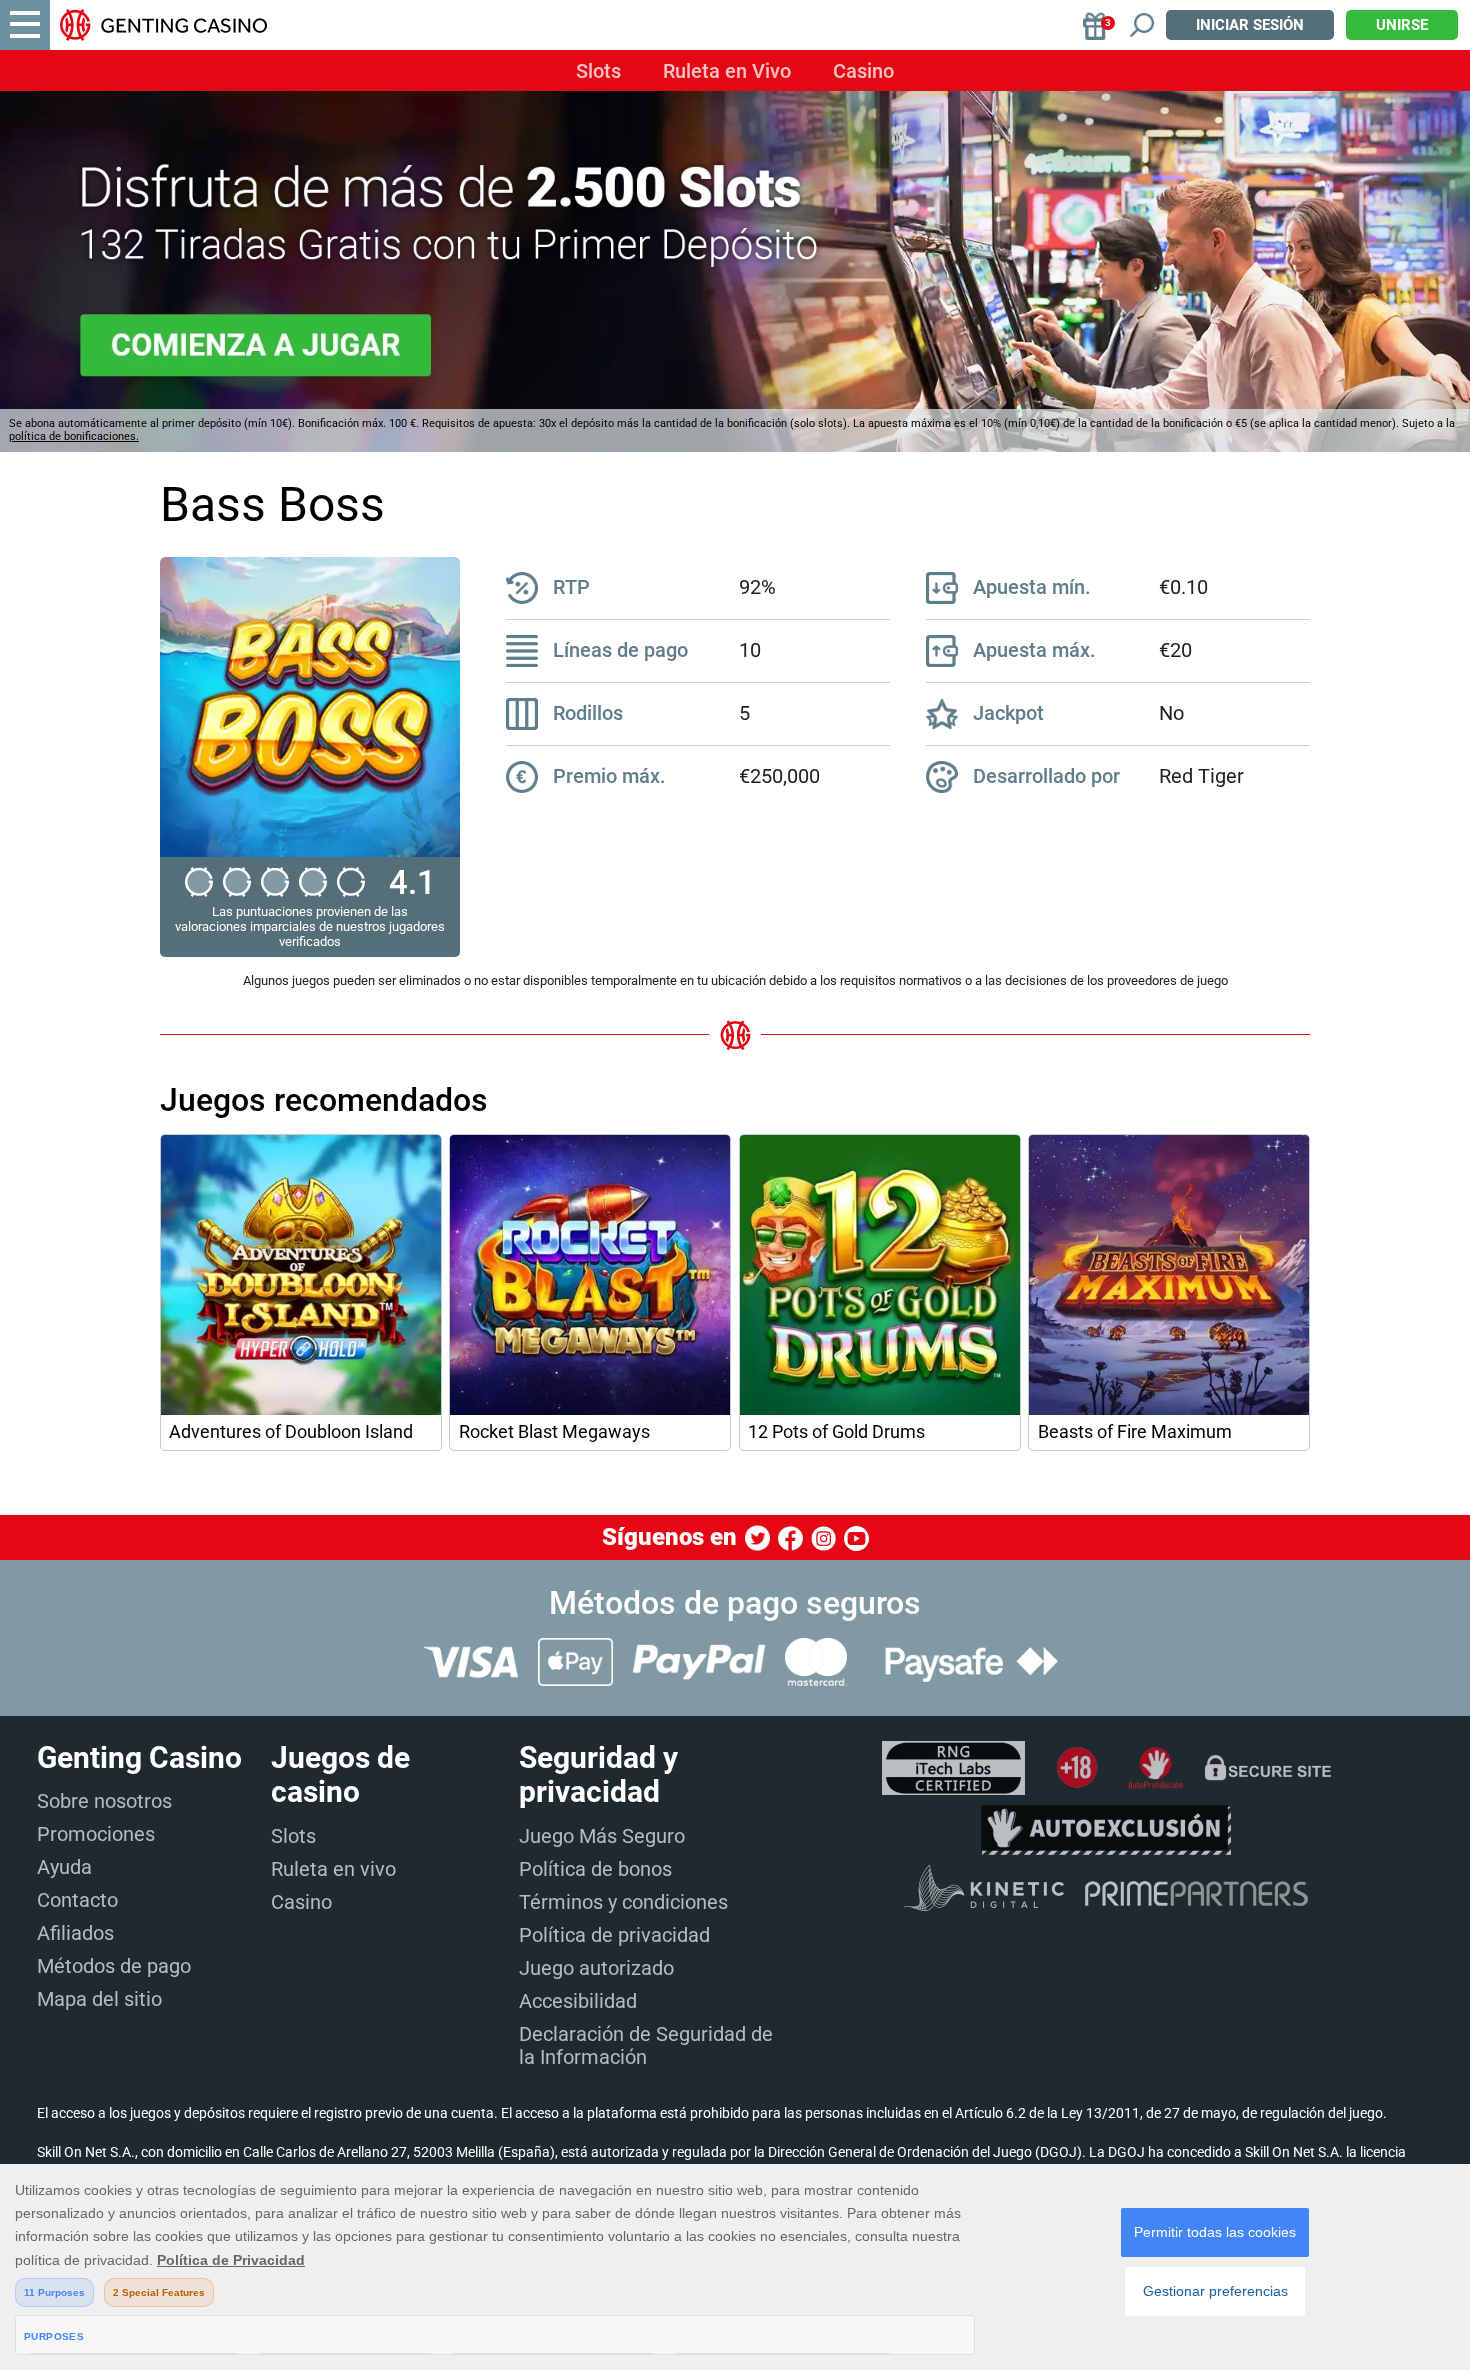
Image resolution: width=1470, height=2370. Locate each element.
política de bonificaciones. (74, 436)
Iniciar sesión (1250, 25)
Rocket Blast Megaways (554, 1432)
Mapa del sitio (99, 1999)
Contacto (77, 1900)
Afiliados (75, 1933)
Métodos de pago (114, 1966)
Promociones (96, 1834)
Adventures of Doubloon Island (291, 1432)
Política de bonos (595, 1869)
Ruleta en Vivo (727, 71)
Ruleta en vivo (333, 1869)
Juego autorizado (596, 1968)
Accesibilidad (578, 2001)
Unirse (1402, 25)
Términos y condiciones (623, 1902)
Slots (598, 71)
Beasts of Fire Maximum (1135, 1432)
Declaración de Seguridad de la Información (646, 2045)
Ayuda (64, 1867)
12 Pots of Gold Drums (836, 1432)
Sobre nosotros (104, 1801)
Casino (863, 71)
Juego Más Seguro (602, 1836)
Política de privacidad (614, 1935)
